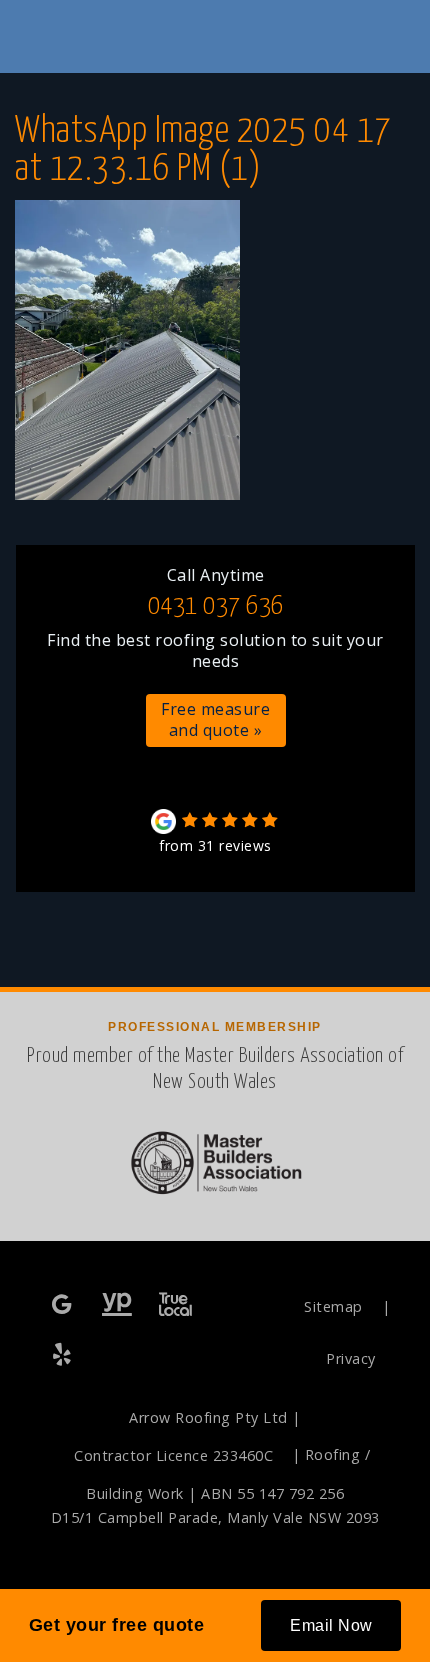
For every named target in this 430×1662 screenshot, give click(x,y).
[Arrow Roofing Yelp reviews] (64, 1355)
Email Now (331, 1625)
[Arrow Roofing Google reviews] (64, 1305)
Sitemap (333, 1306)
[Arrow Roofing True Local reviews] (175, 1305)
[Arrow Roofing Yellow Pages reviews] (117, 1305)
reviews (215, 845)
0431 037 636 (216, 606)
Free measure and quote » (215, 719)
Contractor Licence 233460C (173, 1455)
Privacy (351, 1358)
